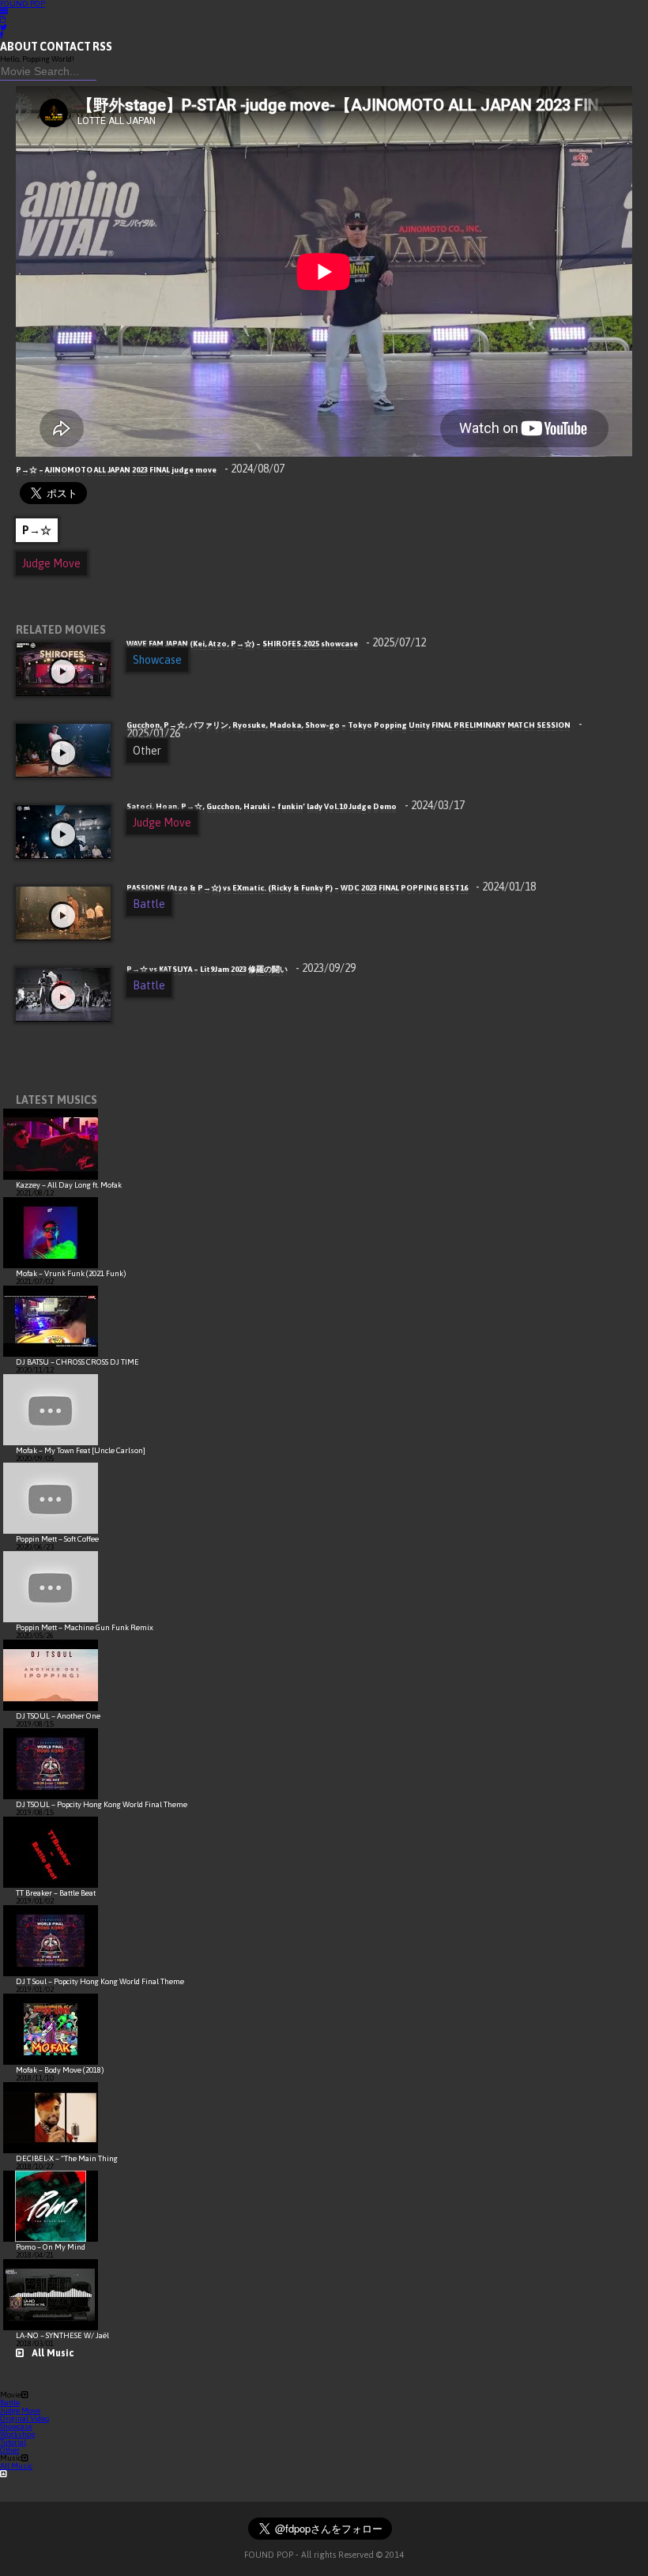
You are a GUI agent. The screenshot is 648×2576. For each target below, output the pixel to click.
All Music (53, 2353)
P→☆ (37, 530)
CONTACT (65, 47)
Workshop (17, 2434)
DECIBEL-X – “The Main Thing (67, 2158)
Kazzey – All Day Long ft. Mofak (69, 1185)
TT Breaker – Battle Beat (56, 1893)
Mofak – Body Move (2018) (60, 2070)
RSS (102, 47)
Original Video (24, 2418)
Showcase (157, 660)
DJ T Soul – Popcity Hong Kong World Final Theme (100, 1981)
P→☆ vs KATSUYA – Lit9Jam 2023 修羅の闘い (241, 969)
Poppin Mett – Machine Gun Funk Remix (85, 1627)
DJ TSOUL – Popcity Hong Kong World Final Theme (102, 1804)
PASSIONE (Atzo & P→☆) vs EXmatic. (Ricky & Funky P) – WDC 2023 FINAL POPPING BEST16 (331, 888)
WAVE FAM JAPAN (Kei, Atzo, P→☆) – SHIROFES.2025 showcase (276, 644)
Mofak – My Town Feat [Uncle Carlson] (81, 1450)
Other (147, 751)
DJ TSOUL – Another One (58, 1716)
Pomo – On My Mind (51, 2247)
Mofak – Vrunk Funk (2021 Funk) (71, 1273)
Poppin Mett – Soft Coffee (57, 1539)
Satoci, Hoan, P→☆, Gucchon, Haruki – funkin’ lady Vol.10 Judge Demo (296, 806)
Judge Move (51, 563)
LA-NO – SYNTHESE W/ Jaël (62, 2335)
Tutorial (13, 2442)
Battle (149, 904)
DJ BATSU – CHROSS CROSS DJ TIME (77, 1362)
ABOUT (19, 47)
